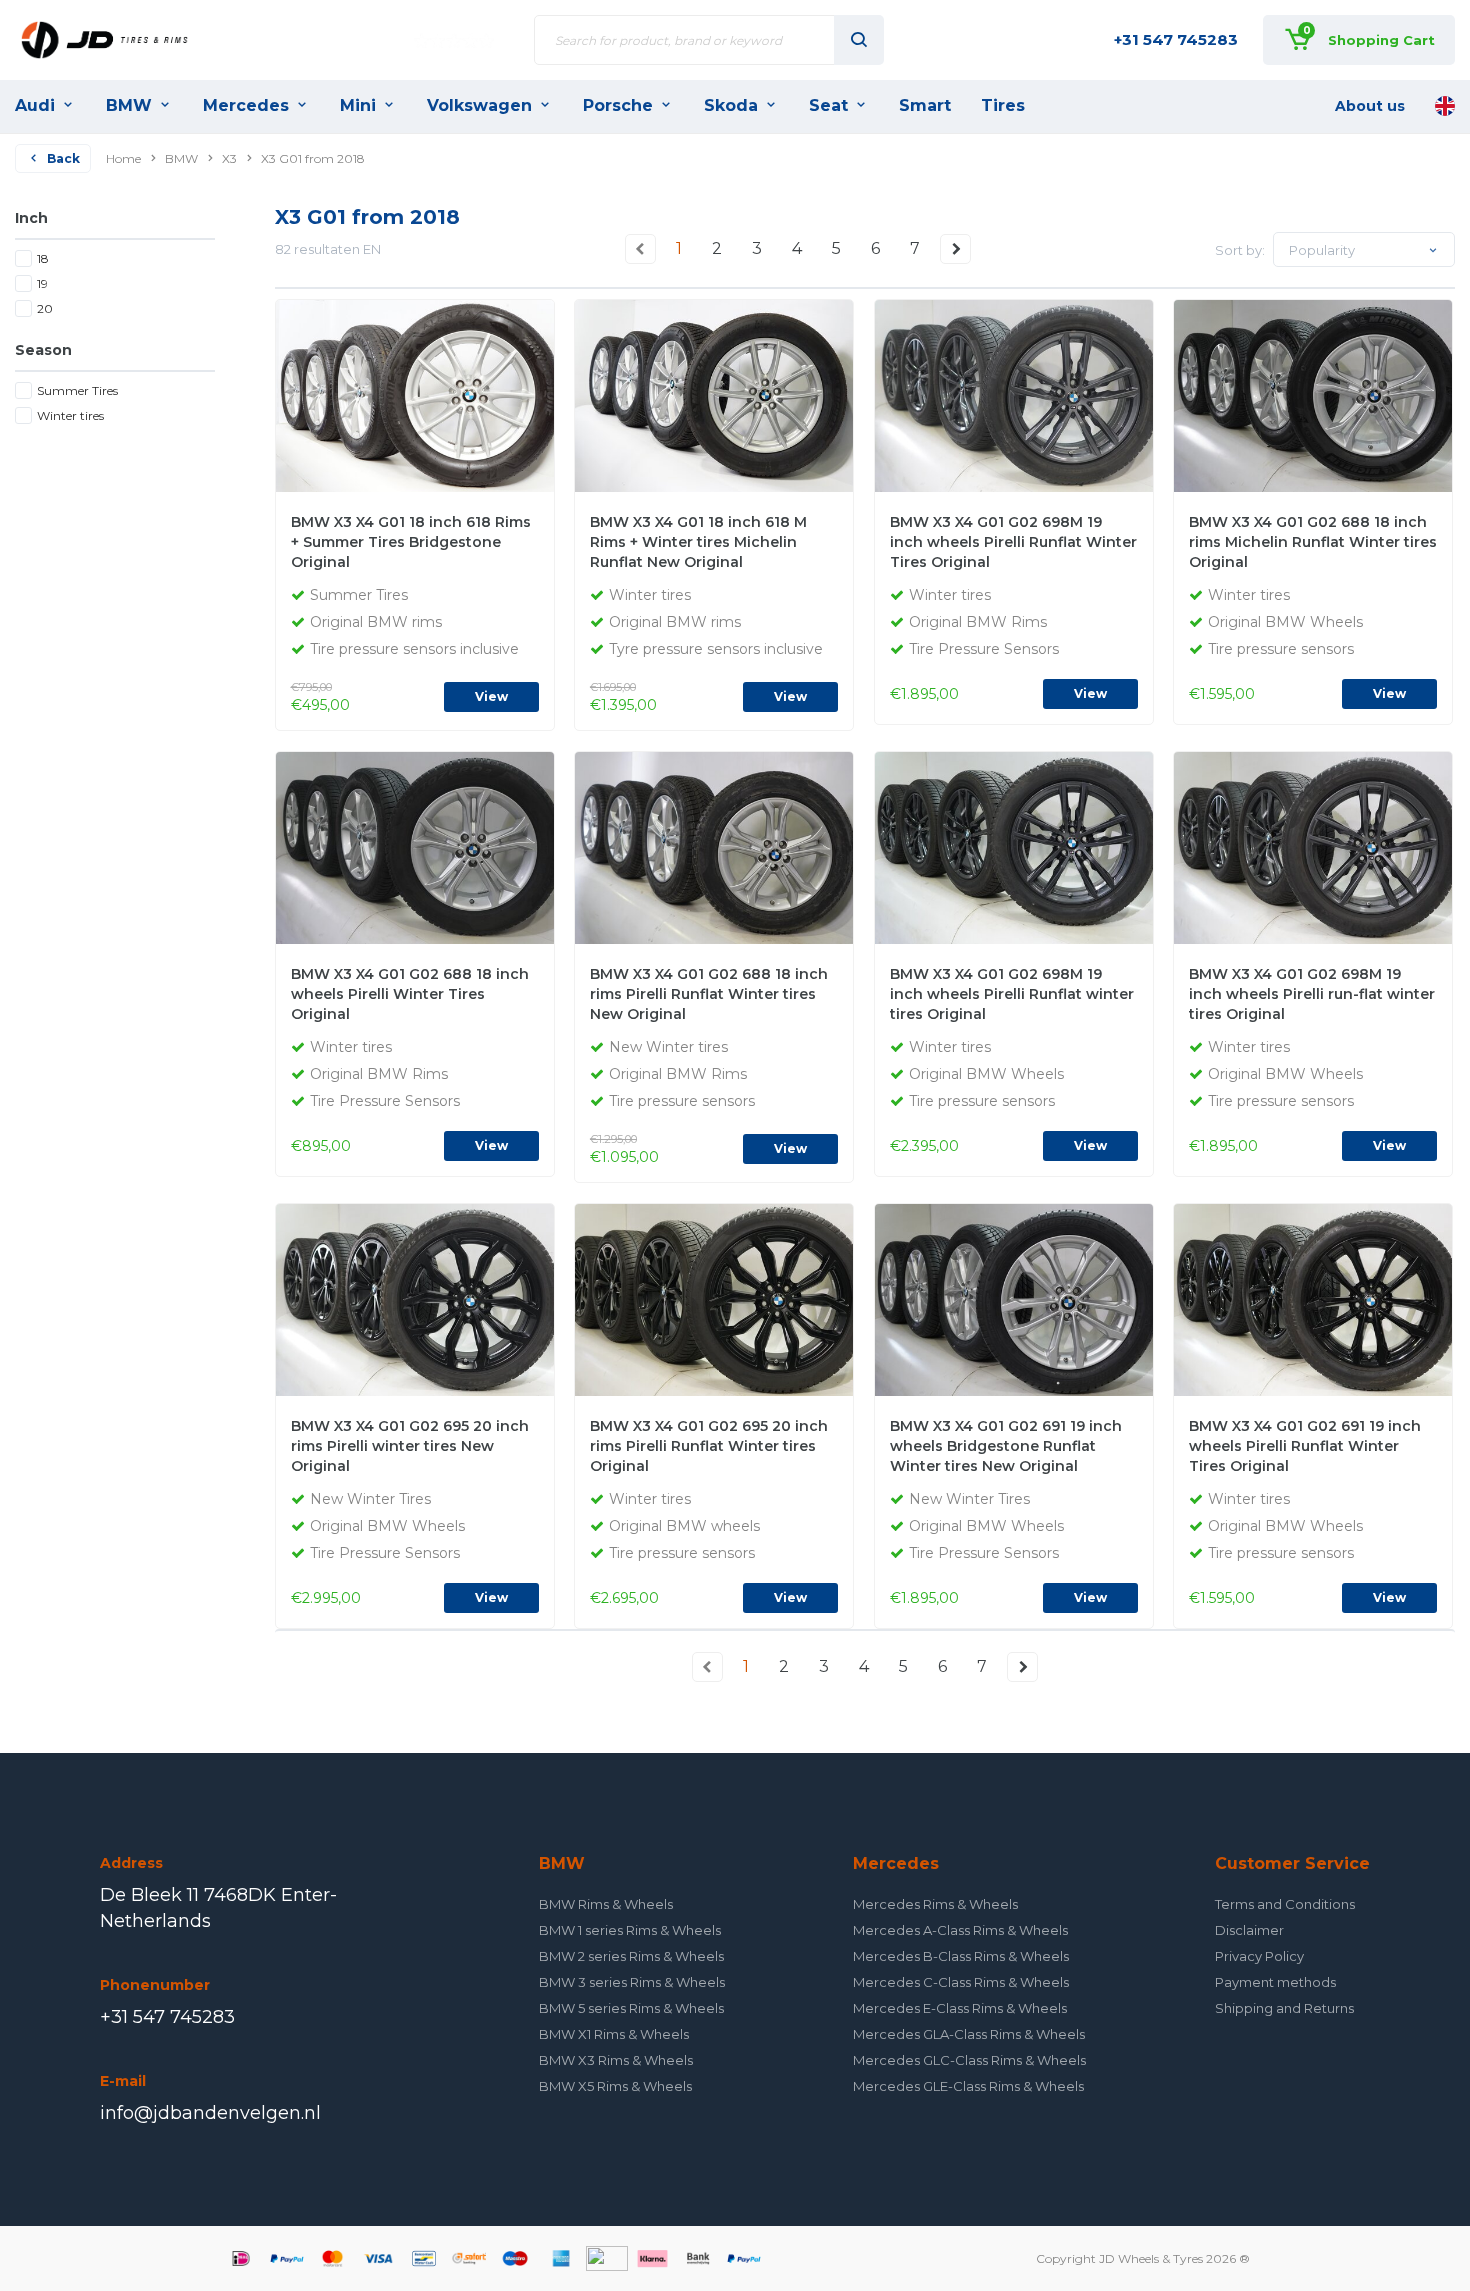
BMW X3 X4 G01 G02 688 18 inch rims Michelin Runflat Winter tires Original (1313, 542)
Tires (1003, 105)
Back (63, 158)
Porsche (618, 105)
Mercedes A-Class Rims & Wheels (960, 1930)
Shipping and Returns (1284, 2008)
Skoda (731, 105)
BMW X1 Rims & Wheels (614, 2034)
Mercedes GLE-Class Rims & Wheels (968, 2086)
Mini (358, 105)
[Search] (859, 40)
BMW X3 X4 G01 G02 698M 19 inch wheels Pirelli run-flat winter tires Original (1312, 994)
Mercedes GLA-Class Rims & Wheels (969, 2034)
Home (123, 158)
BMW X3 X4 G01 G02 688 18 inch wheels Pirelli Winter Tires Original (410, 994)
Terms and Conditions (1285, 1904)
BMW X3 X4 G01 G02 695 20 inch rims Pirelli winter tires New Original (410, 1446)
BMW (129, 105)
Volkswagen (479, 105)
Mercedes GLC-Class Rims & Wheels (969, 2060)
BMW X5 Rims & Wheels (615, 2086)
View (491, 696)
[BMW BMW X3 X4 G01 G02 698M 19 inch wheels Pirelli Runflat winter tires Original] (1020, 846)
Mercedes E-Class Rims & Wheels (960, 2008)
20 (45, 308)
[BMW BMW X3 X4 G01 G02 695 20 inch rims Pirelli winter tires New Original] (421, 1298)
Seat (828, 105)
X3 (229, 158)
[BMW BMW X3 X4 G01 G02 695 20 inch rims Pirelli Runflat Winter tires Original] (720, 1298)
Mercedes (246, 105)
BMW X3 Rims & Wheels (616, 2060)
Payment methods (1275, 1982)
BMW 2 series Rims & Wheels (631, 1956)
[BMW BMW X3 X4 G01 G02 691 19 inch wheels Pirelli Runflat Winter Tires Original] (1319, 1298)
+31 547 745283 (1176, 39)
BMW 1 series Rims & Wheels (630, 1930)
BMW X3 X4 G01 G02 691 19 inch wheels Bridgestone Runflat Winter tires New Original (1006, 1446)
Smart (925, 105)
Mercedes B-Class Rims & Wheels (961, 1956)
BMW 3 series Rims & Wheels (632, 1982)
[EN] (1445, 106)
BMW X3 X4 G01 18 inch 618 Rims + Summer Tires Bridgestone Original (411, 542)
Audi (35, 105)
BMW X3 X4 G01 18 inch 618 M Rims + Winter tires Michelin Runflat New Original (698, 542)
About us (1370, 106)
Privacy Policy (1259, 1956)
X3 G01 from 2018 (313, 158)
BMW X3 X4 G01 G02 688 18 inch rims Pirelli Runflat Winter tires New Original (709, 994)
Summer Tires (77, 390)
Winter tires (70, 415)
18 (43, 258)
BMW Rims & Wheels (606, 1904)
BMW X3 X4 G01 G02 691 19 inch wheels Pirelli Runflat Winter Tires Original (1305, 1446)
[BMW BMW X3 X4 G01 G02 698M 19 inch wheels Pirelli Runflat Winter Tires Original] (1020, 394)
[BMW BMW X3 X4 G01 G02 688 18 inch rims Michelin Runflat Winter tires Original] (1319, 394)
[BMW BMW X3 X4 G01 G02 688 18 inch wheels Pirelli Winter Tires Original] (421, 846)
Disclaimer (1249, 1930)
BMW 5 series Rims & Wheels (631, 2008)
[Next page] (956, 249)
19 (42, 283)
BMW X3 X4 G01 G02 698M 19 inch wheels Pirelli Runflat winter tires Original (1012, 994)
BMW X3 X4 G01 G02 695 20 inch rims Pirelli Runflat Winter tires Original (709, 1446)
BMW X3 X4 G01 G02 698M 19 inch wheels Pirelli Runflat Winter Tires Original (1013, 542)
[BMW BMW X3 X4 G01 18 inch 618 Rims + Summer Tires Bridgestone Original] (421, 394)
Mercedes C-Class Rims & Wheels (961, 1982)
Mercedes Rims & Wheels (935, 1904)
